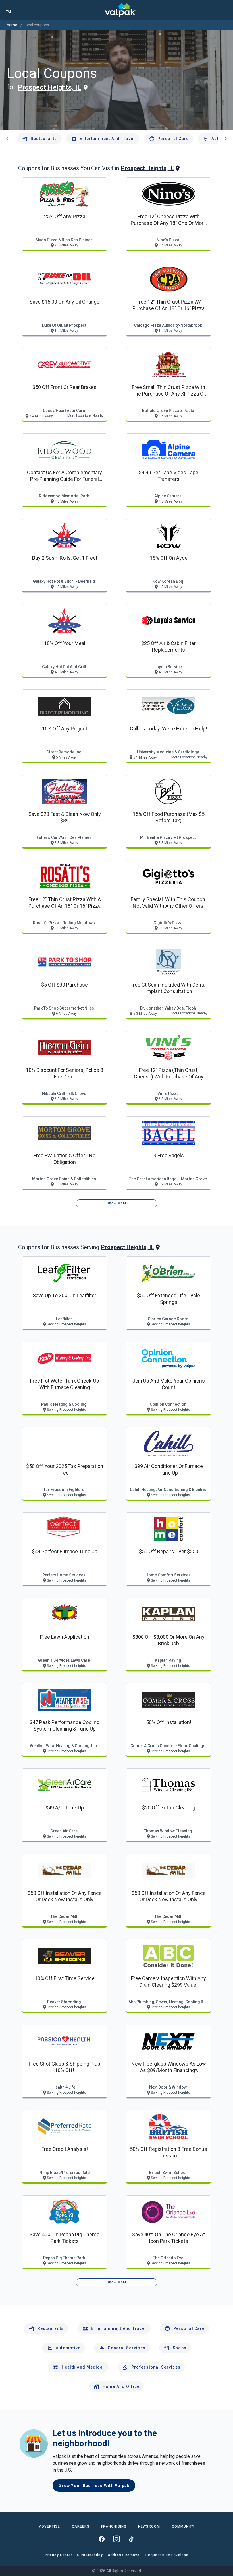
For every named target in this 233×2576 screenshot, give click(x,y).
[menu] (9, 10)
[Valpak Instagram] (116, 2539)
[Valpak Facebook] (102, 2539)
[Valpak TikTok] (131, 2539)
